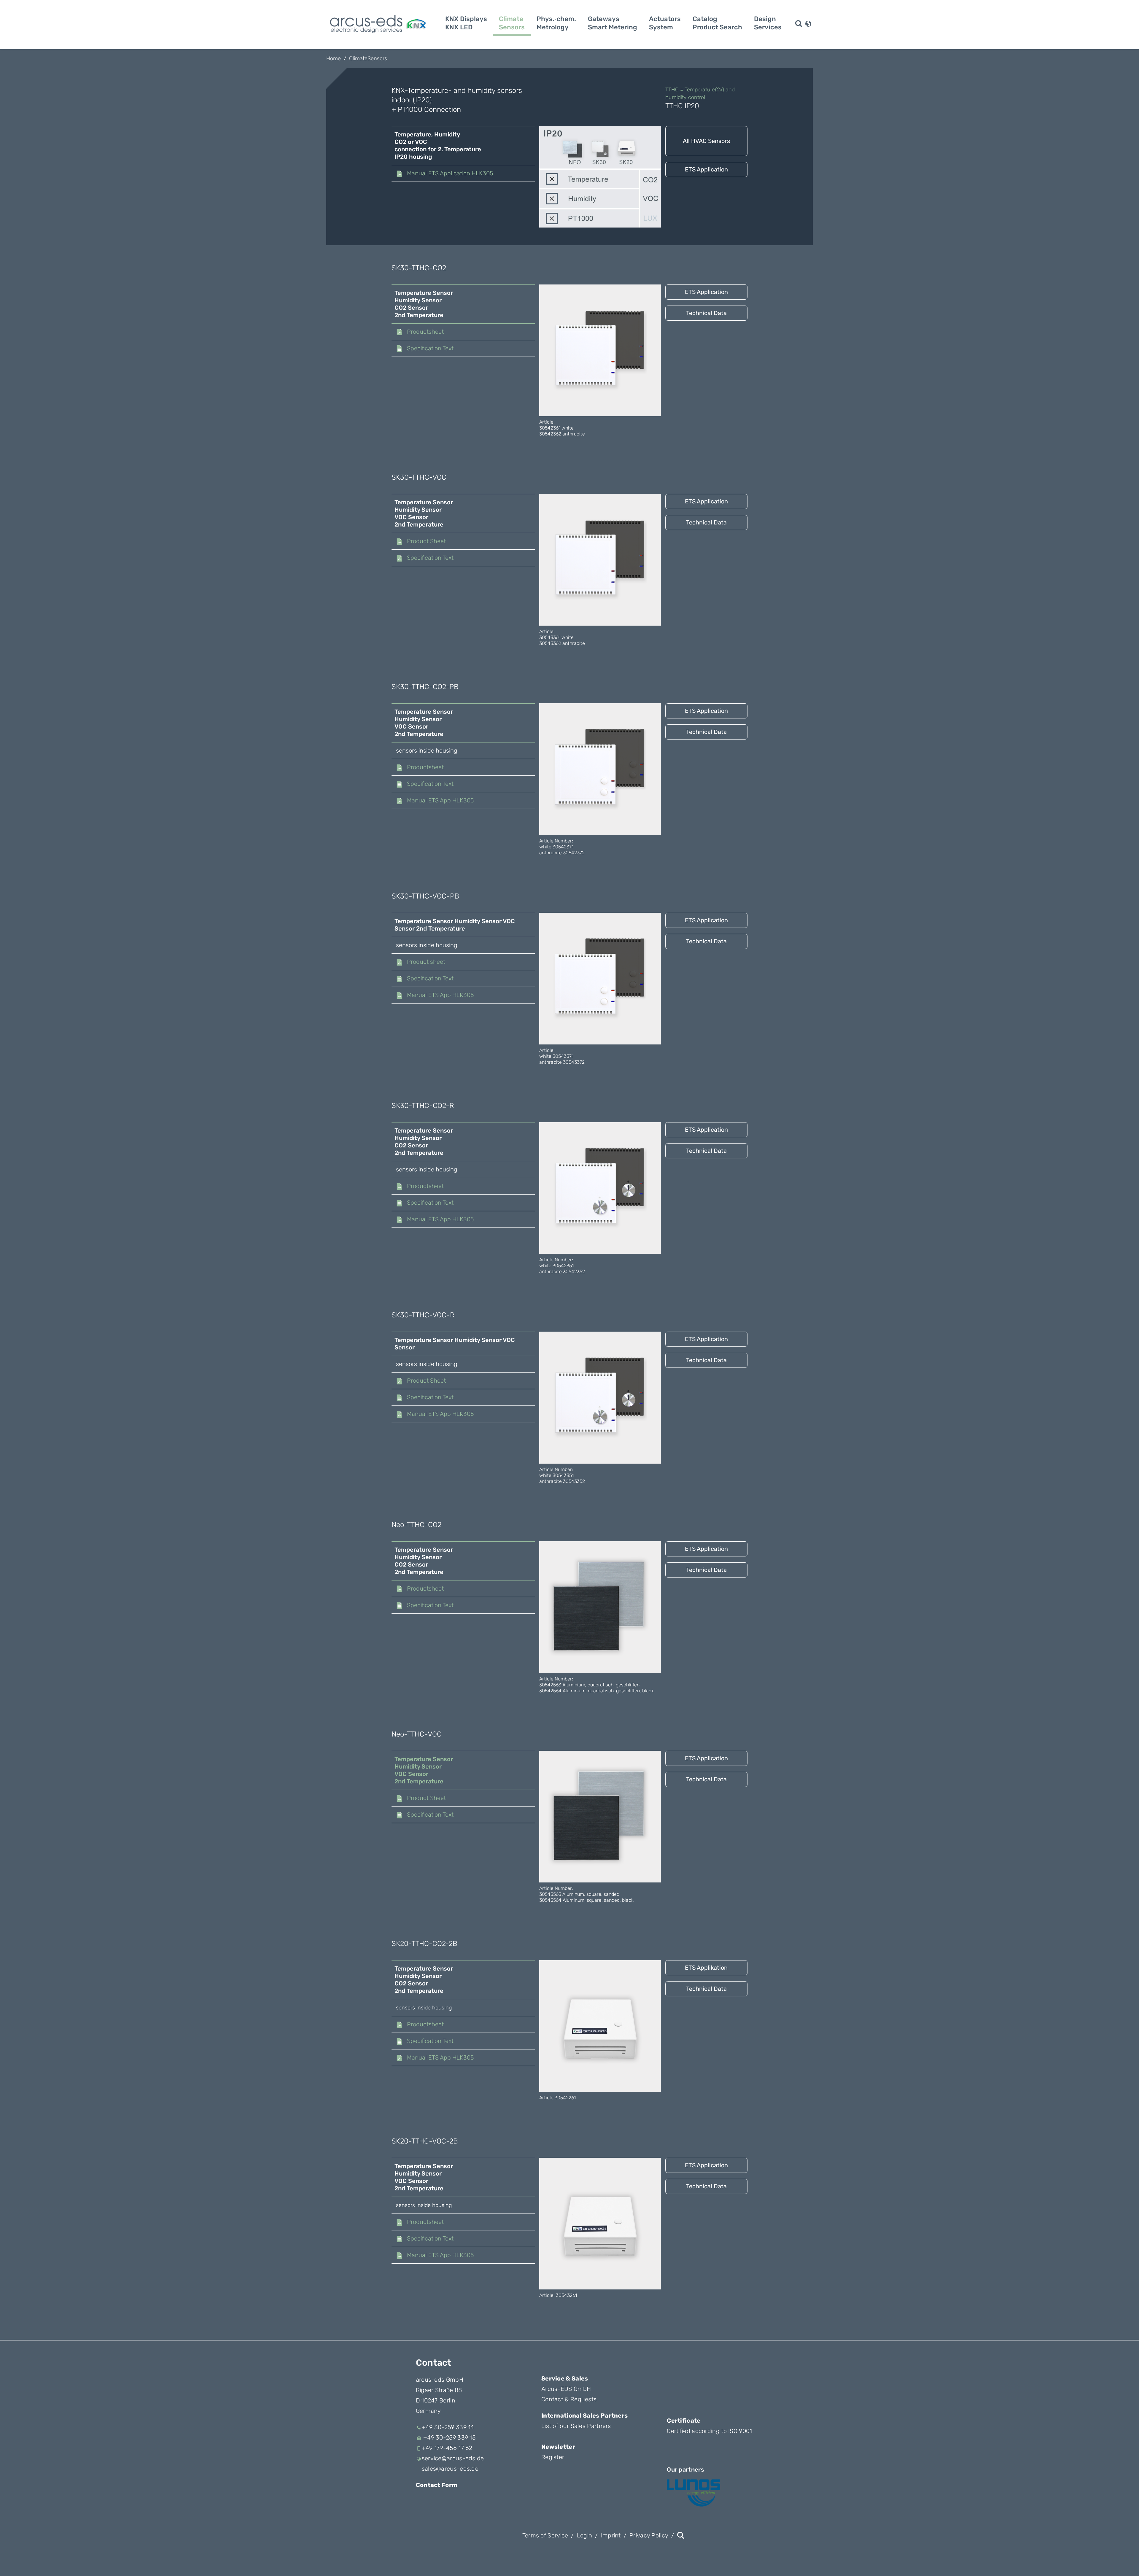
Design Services (768, 23)
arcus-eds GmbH (440, 2380)
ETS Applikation (706, 1968)
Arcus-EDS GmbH (566, 2389)
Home (334, 58)
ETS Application (706, 169)
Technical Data (706, 313)
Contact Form (437, 2485)
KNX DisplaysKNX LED (466, 23)
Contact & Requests (569, 2399)
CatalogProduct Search (717, 23)
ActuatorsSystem (665, 23)
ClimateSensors (512, 23)
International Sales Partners (584, 2416)
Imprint (611, 2535)
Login (585, 2535)
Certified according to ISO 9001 (709, 2431)
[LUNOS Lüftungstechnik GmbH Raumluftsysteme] (693, 2493)
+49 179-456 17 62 (447, 2448)
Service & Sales (565, 2378)
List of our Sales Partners (576, 2426)
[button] (808, 23)
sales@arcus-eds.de (450, 2469)
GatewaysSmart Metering (613, 23)
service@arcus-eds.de (453, 2458)
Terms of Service (545, 2535)
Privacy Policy (649, 2535)
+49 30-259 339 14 (448, 2427)
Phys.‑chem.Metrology (556, 23)
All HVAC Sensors (706, 141)
